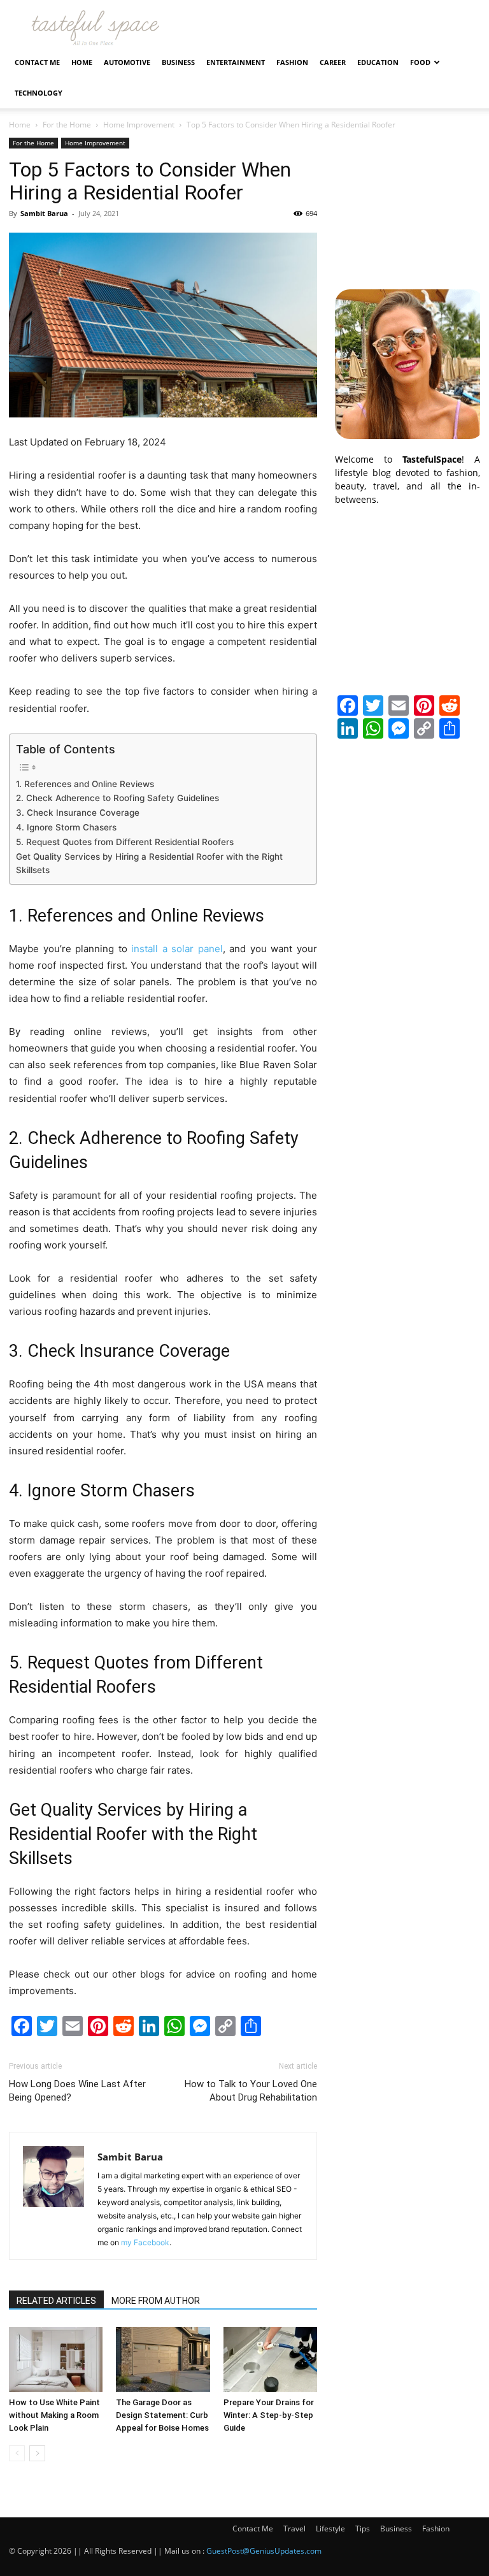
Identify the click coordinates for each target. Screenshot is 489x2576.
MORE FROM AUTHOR (156, 2301)
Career (333, 62)
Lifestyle (330, 2529)
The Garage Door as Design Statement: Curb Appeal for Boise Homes (162, 2415)
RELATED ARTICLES (56, 2301)
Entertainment (236, 62)
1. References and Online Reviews (85, 784)
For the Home (67, 125)
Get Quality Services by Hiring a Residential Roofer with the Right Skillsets (149, 864)
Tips (363, 2529)
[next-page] (37, 2453)
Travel (294, 2529)
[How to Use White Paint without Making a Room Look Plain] (56, 2359)
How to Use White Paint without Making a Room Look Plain (54, 2415)
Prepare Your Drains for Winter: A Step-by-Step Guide (269, 2415)
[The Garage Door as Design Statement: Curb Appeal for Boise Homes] (163, 2359)
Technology (39, 93)
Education (378, 62)
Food (420, 62)
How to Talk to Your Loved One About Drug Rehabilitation (251, 2091)
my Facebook (145, 2242)
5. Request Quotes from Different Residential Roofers (125, 842)
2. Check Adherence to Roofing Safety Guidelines (117, 798)
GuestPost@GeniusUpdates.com (264, 2551)
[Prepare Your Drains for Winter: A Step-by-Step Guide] (270, 2359)
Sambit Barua (44, 213)
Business (178, 62)
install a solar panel (177, 949)
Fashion (292, 62)
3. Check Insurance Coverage (78, 813)
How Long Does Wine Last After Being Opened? (77, 2091)
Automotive (127, 62)
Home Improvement (139, 125)
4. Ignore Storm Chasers (66, 827)
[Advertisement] (407, 201)
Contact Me (37, 62)
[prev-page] (17, 2453)
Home (82, 62)
